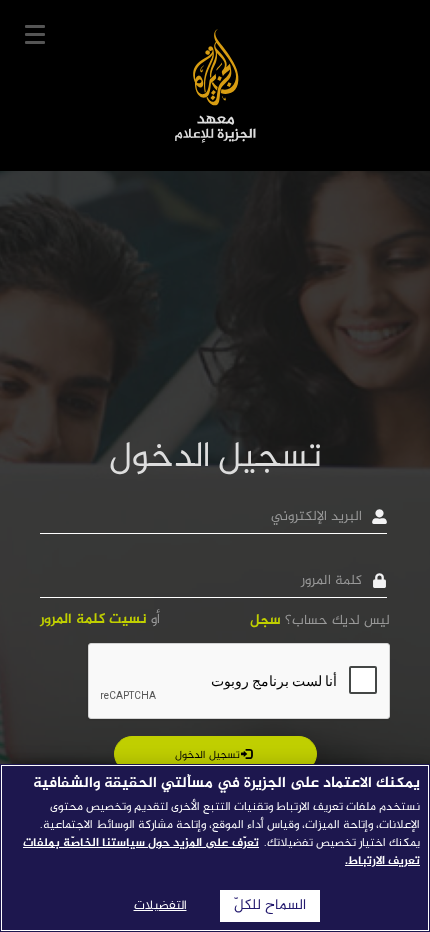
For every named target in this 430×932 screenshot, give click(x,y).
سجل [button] (265, 620)
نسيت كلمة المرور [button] (93, 619)
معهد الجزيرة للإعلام (215, 85)
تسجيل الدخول (209, 755)
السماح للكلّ (270, 906)
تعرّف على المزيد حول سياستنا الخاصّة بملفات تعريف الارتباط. (221, 852)
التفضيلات (160, 906)
